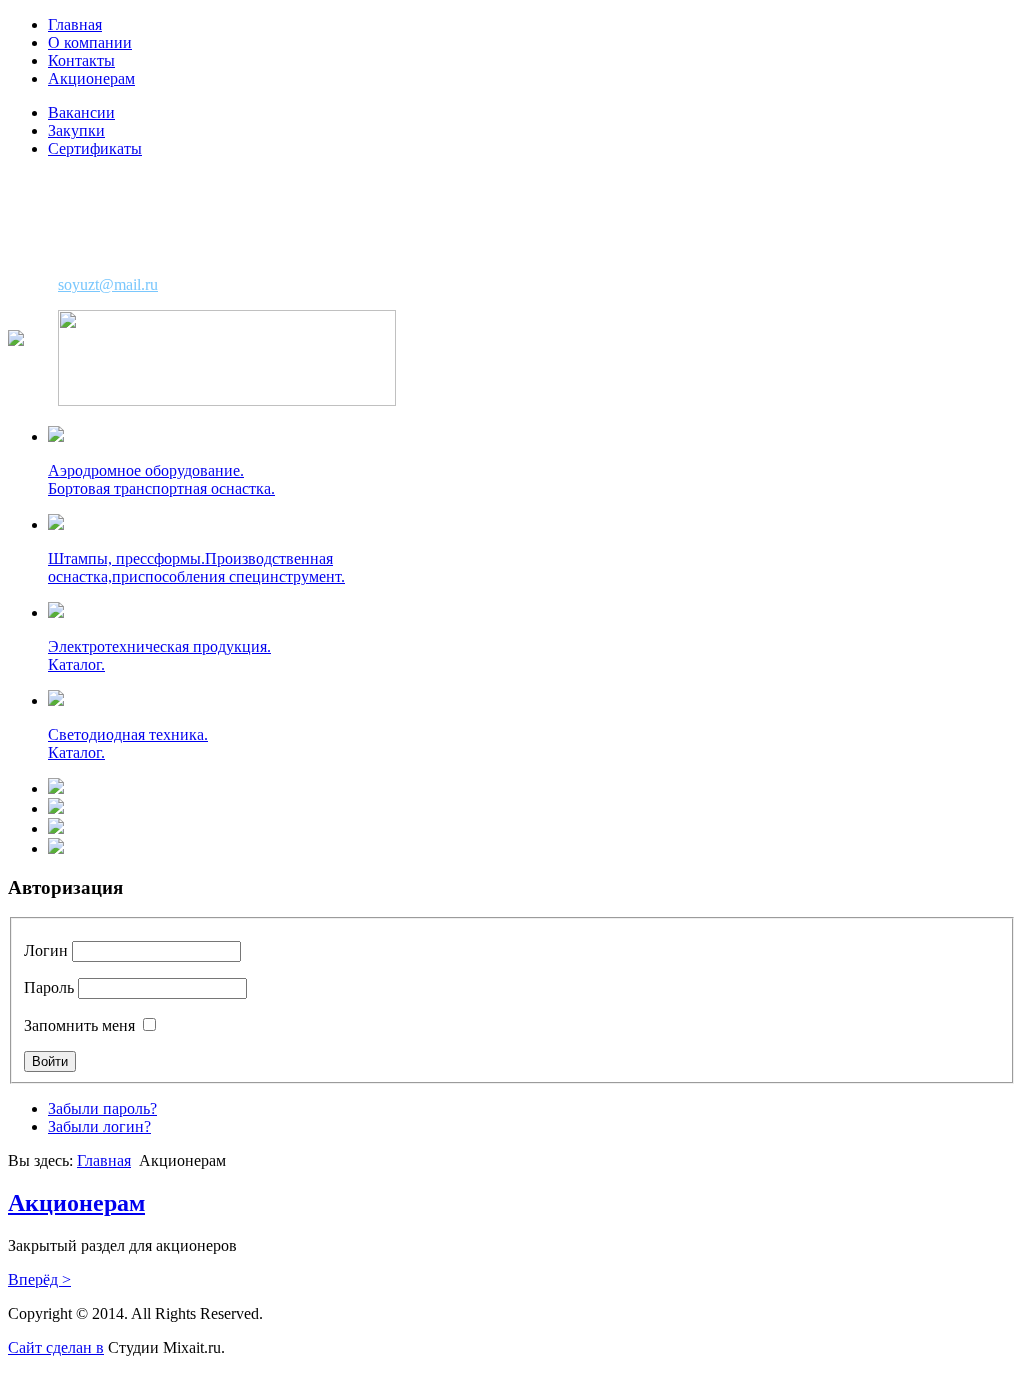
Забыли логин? (99, 1126)
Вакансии (81, 112)
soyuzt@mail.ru (108, 284)
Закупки (76, 130)
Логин (46, 950)
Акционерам (91, 78)
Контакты (81, 60)
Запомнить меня (79, 1025)
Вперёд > (39, 1279)
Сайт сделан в (56, 1347)
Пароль (49, 987)
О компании (90, 42)
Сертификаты (95, 148)
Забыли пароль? (102, 1108)
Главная (75, 24)
